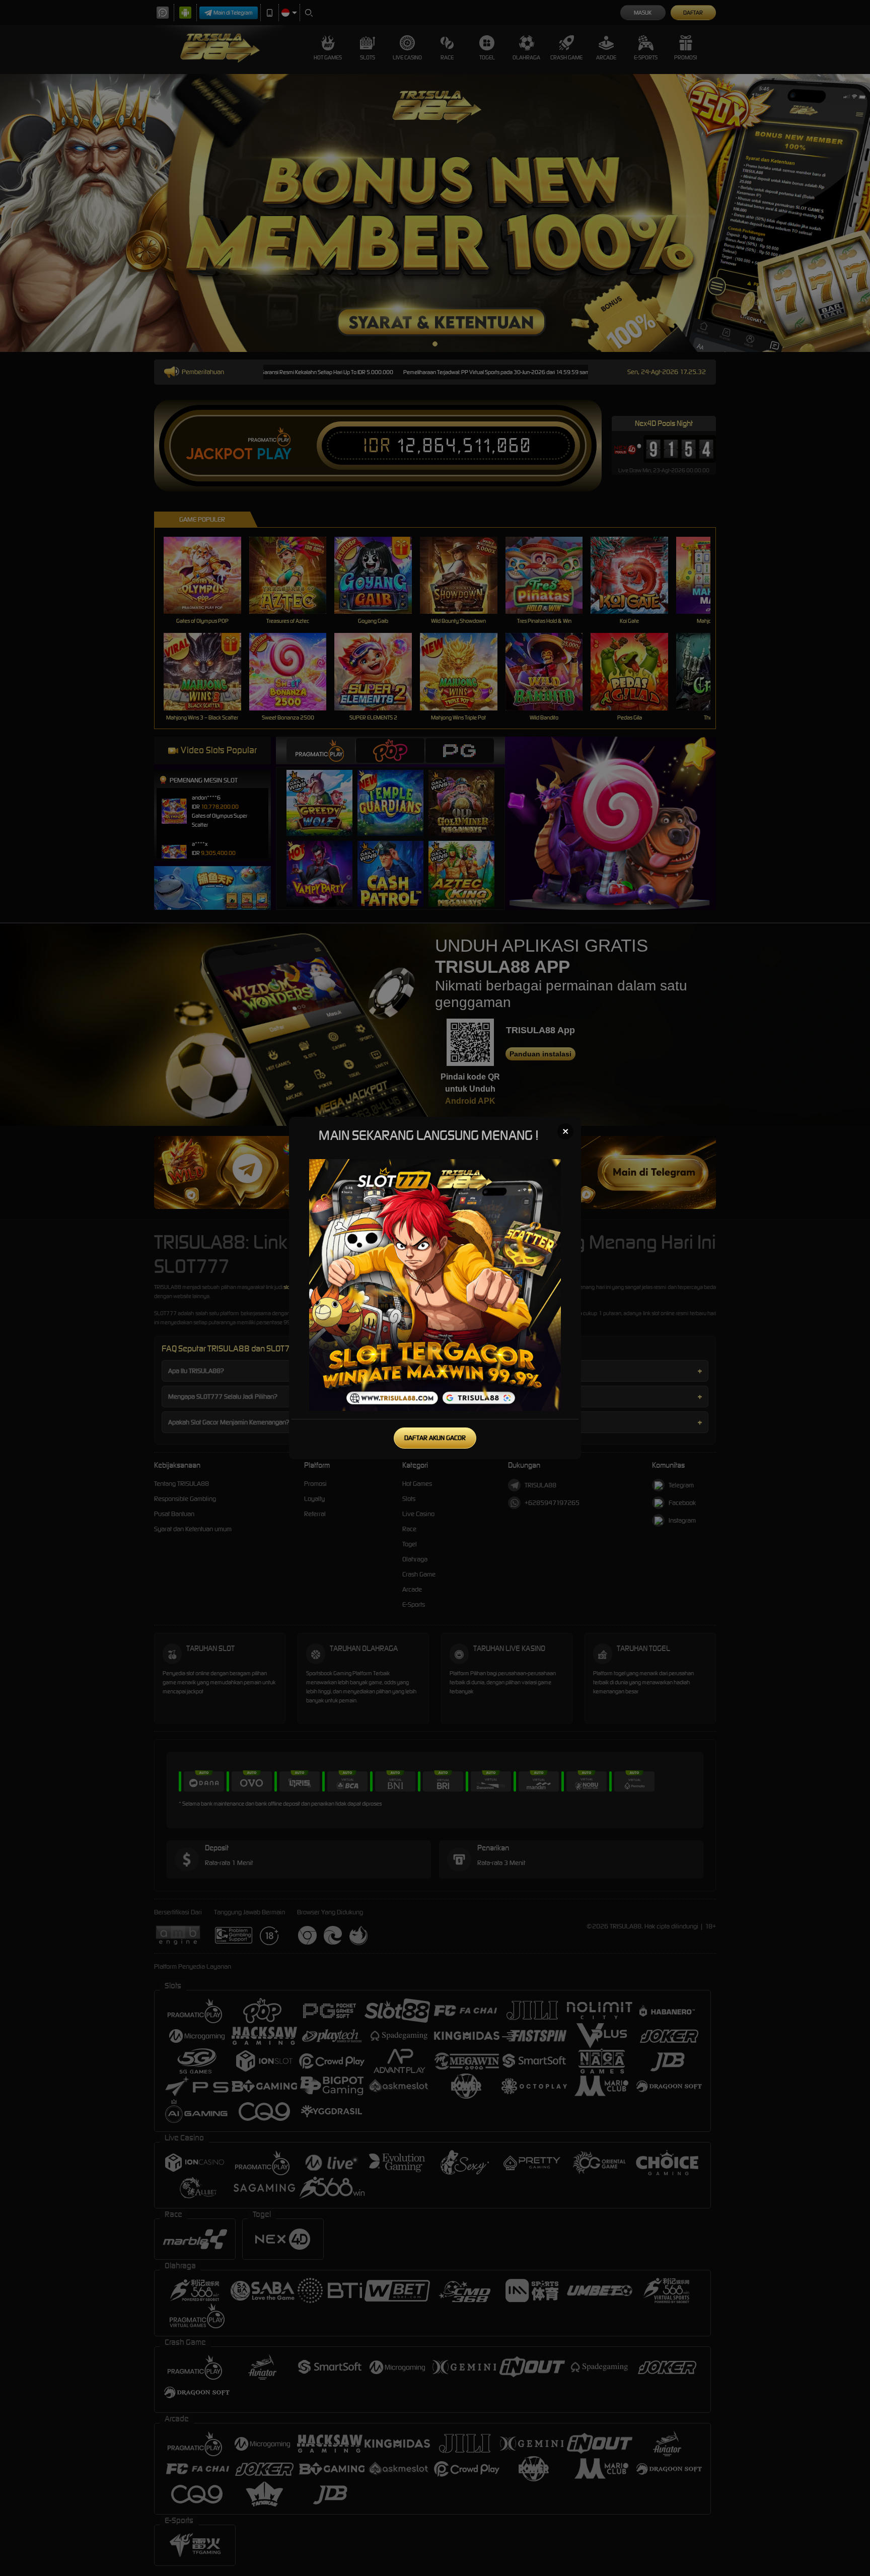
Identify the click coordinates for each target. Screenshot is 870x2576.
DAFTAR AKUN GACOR (435, 1438)
